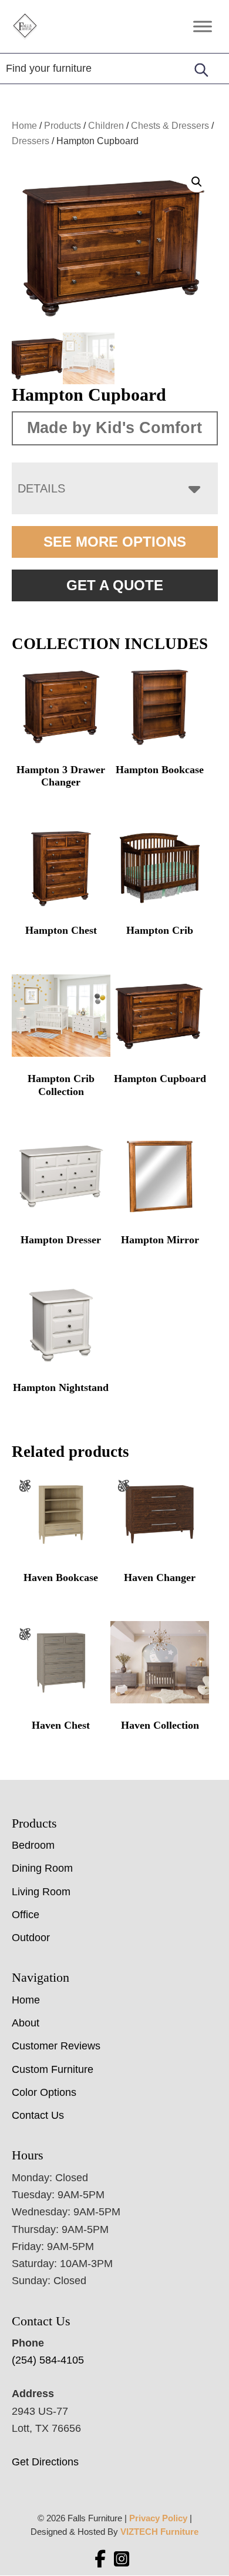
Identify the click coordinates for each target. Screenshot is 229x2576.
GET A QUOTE (115, 585)
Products (63, 126)
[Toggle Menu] (203, 26)
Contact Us (38, 2115)
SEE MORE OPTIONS (115, 542)
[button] (197, 182)
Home (24, 126)
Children (106, 126)
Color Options (44, 2092)
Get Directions (45, 2462)
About (26, 2023)
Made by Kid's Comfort (114, 428)
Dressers (31, 141)
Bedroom (33, 1845)
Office (26, 1915)
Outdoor (31, 1938)
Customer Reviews (56, 2046)
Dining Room (42, 1868)
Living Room (41, 1892)
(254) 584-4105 (48, 2360)
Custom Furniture (53, 2069)
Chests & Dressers (170, 126)
